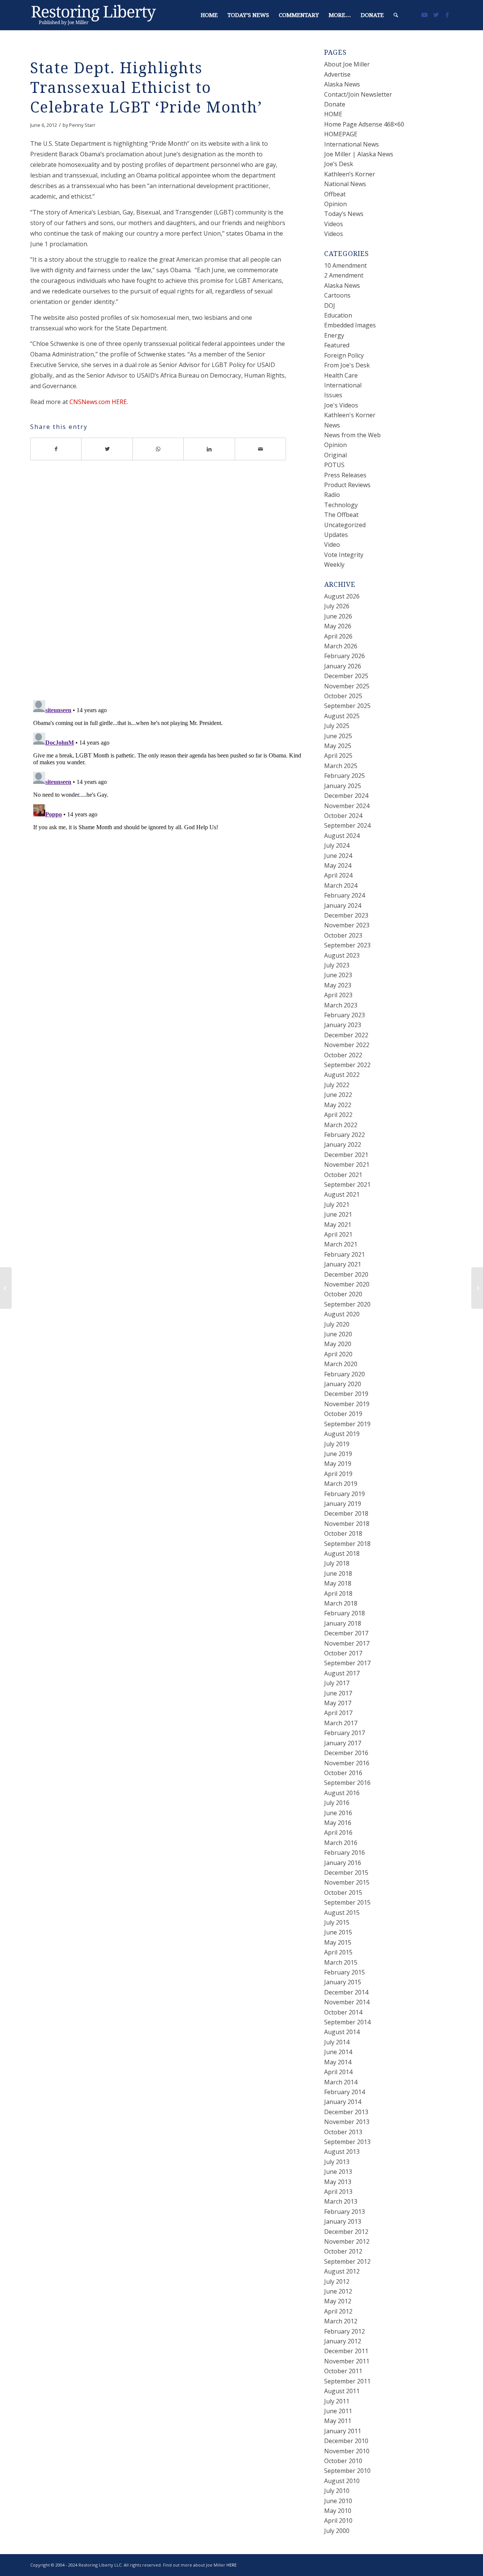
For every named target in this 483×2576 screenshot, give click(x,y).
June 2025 (338, 736)
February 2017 (345, 1733)
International (343, 385)
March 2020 (341, 1364)
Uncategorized (345, 525)
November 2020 (347, 1284)
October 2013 (343, 2132)
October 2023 (343, 935)
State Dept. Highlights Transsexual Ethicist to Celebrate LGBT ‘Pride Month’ (146, 88)
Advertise (337, 74)
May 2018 (338, 1583)
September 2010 (347, 2471)
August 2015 (342, 1913)
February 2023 (345, 1015)
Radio (332, 495)
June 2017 (338, 1693)
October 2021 (343, 1175)
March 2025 (341, 766)
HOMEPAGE (341, 134)
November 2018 (347, 1524)
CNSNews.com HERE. (99, 402)
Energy (334, 335)
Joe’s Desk (339, 164)
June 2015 (338, 1932)
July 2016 (337, 1803)
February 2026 (345, 656)
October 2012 (343, 2251)
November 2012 (347, 2241)
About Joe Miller (347, 64)
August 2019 (342, 1434)
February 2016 (345, 1853)
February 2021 (345, 1254)
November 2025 (347, 686)
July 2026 (337, 606)
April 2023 (338, 995)
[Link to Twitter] (436, 15)
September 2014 (347, 2022)
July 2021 (337, 1205)
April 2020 (338, 1354)
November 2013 (347, 2122)
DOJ (330, 305)
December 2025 (346, 676)
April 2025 (338, 756)
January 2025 (343, 786)
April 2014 (338, 2072)
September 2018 (347, 1544)
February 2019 (345, 1494)
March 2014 (341, 2082)
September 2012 (347, 2261)
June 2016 (338, 1813)
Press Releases (345, 475)
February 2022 (345, 1135)
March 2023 (341, 1005)
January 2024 (343, 905)
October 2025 (343, 696)
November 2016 (347, 1763)
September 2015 (347, 1902)
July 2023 (337, 965)
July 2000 (337, 2531)
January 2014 (343, 2102)
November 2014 (347, 2002)
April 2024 (338, 875)
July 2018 (337, 1563)
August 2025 (342, 716)
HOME (333, 114)
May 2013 (338, 2182)
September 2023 (347, 945)
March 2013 (341, 2201)
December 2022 (346, 1035)
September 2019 (347, 1424)
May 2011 (338, 2421)
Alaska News (342, 84)
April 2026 (338, 636)
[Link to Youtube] (425, 15)
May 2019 (338, 1464)
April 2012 (338, 2311)
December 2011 (346, 2351)
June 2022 (338, 1095)
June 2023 (338, 975)
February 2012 (345, 2331)
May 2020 (338, 1344)
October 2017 (343, 1653)
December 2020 (346, 1274)
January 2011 (343, 2431)
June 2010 (338, 2501)
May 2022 (338, 1105)
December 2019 (346, 1394)
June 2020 (338, 1334)
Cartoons (337, 295)
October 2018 (343, 1533)
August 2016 (342, 1793)
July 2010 (337, 2491)
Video (332, 545)
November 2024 (347, 806)
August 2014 (342, 2032)
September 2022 (347, 1065)
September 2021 (347, 1185)
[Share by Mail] (261, 449)
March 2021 (341, 1244)
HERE (232, 2565)
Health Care (341, 375)
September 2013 (347, 2142)
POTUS (334, 465)
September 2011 (347, 2381)
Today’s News (344, 214)
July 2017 (337, 1683)
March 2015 (341, 1962)
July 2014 (337, 2042)
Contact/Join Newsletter (358, 94)
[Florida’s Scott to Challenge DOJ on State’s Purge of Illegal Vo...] (6, 1288)
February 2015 (345, 1972)
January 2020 (343, 1384)
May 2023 (338, 985)
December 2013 (346, 2112)
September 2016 (347, 1783)
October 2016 (343, 1773)
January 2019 (343, 1504)
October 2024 (343, 816)
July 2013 (337, 2162)
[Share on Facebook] (56, 449)
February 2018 (345, 1613)
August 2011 (342, 2391)
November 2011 (347, 2361)
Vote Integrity (344, 555)
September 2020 (347, 1304)
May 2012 (338, 2301)
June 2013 (338, 2172)
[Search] (396, 15)
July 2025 (337, 726)
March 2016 (341, 1843)
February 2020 (345, 1374)
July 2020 (337, 1324)
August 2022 (342, 1075)
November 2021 (347, 1165)
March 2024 (341, 885)
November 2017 (347, 1643)
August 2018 (342, 1553)
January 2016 (343, 1863)
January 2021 (343, 1264)
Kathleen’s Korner (350, 174)
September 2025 (347, 706)
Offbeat (335, 194)
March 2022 (341, 1125)
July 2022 (337, 1085)
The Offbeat (341, 515)
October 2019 (343, 1414)
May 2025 (338, 746)
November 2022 (347, 1045)
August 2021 (342, 1194)
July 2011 (337, 2401)
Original (335, 455)
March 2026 (341, 646)
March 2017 (341, 1723)
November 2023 (347, 925)
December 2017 (346, 1633)
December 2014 (346, 1992)
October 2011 (343, 2371)
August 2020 (342, 1314)
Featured (337, 345)
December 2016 (346, 1753)
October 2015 (343, 1893)
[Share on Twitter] (107, 449)
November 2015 (347, 1882)
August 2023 (342, 955)
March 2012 (341, 2321)
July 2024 (337, 845)
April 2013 (338, 2192)
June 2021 (338, 1214)
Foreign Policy (344, 355)
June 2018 (338, 1573)
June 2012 (338, 2291)
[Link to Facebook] (447, 15)
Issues (333, 395)
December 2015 (346, 1873)
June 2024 (338, 856)
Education (338, 315)
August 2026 (342, 596)
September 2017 (347, 1663)
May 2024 (338, 865)
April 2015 (338, 1952)
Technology (341, 505)
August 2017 (342, 1673)
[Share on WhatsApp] (158, 449)
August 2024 (342, 836)
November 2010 (347, 2451)
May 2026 (338, 626)
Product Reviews (347, 485)
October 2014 (343, 2012)
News (332, 425)
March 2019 (341, 1484)
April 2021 (338, 1234)
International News (351, 144)
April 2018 (338, 1593)
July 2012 (337, 2281)
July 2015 (337, 1922)
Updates (336, 535)
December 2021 (346, 1155)
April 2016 (338, 1833)
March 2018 (341, 1603)
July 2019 (337, 1444)
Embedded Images (350, 325)
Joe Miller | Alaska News (359, 154)
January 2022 (343, 1145)
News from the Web (352, 435)
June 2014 (338, 2052)
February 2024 (345, 895)
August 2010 (342, 2481)
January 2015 (343, 1982)
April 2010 (338, 2520)
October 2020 (343, 1294)
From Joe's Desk (347, 365)
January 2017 (343, 1743)
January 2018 (343, 1623)
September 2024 (347, 825)
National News (345, 184)
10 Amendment (345, 265)
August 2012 (342, 2271)
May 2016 (338, 1823)
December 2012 (346, 2232)
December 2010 (346, 2441)
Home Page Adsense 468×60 (364, 124)
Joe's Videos (341, 405)
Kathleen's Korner (350, 415)
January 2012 (343, 2341)
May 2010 (338, 2511)
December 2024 (346, 796)
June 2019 (338, 1454)
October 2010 (343, 2461)
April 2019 (338, 1474)
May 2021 (338, 1225)
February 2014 (345, 2092)
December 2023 (346, 915)
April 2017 (338, 1713)
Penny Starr (82, 125)
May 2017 (338, 1703)
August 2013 (342, 2152)
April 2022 (338, 1115)
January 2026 (343, 666)
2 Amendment (344, 275)
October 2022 (343, 1055)
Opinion (335, 204)
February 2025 (345, 776)
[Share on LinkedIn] (209, 449)
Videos (334, 224)
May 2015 (338, 1942)
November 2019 (347, 1404)
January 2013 (343, 2221)
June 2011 (338, 2411)
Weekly (334, 565)
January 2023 (343, 1025)
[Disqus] (168, 586)
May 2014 (338, 2062)
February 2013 (345, 2212)
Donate (335, 104)
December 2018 (346, 1513)
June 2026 (338, 616)
